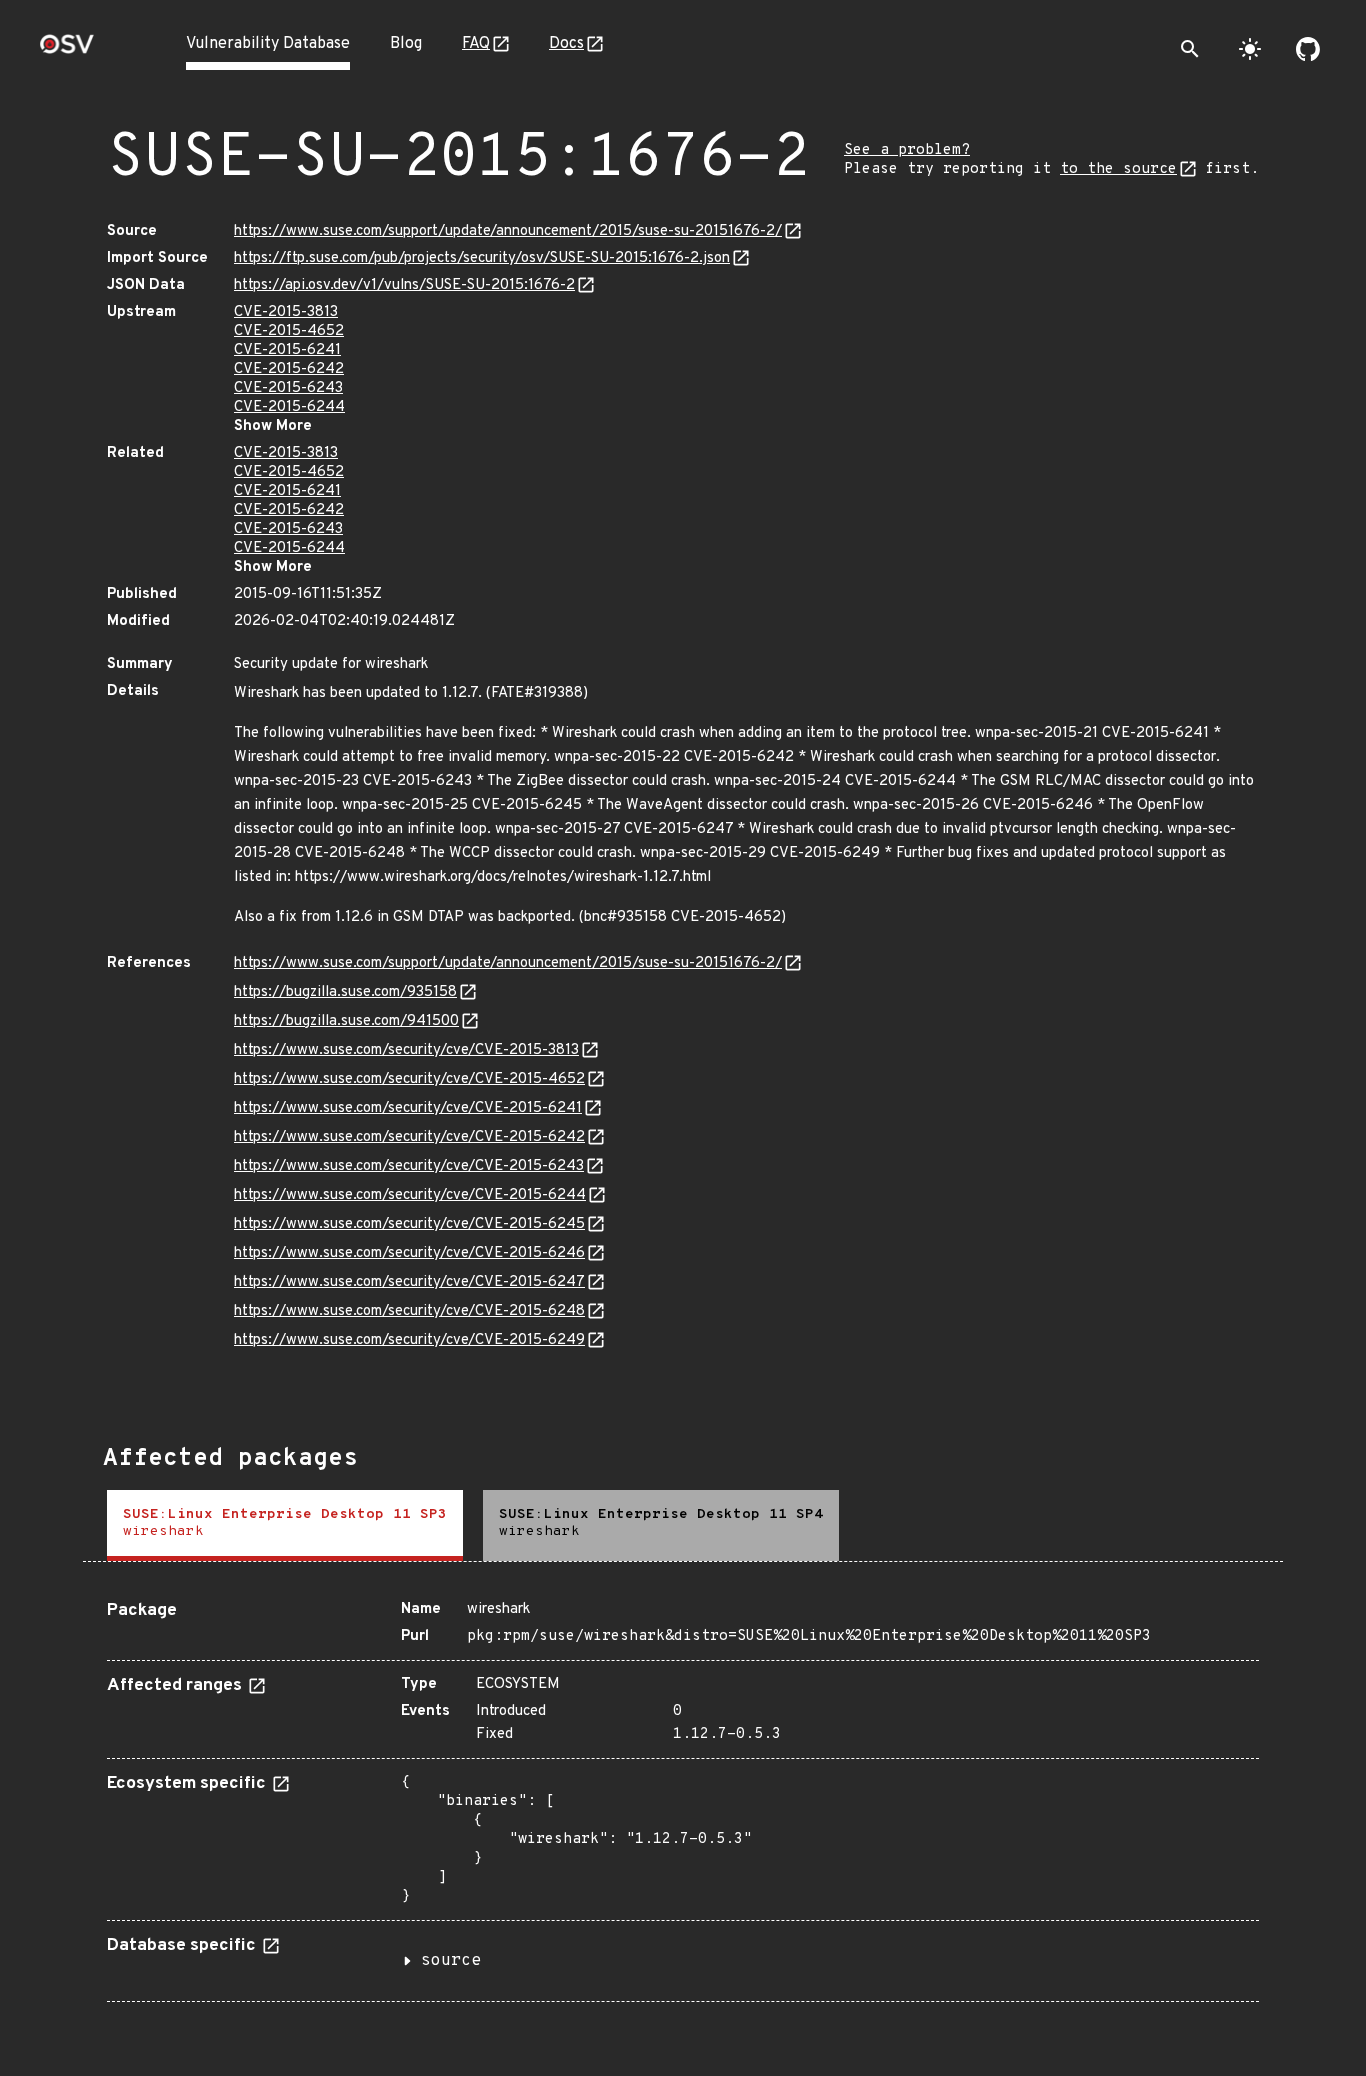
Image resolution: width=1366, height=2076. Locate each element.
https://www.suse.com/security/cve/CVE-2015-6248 (409, 1311)
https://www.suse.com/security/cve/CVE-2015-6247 (409, 1282)
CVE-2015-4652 (289, 331)
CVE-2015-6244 (289, 407)
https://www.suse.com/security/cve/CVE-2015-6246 (409, 1253)
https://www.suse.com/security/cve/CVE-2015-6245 (409, 1224)
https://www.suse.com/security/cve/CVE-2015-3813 (406, 1050)
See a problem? (907, 150)
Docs (566, 44)
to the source (1118, 169)
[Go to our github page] (1308, 49)
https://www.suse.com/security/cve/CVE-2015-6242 (409, 1137)
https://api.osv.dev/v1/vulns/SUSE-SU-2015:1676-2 (404, 285)
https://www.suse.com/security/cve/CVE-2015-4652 (409, 1079)
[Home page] (67, 50)
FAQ (476, 44)
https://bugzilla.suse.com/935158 (345, 992)
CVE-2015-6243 (288, 388)
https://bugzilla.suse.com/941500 (346, 1021)
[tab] (285, 1525)
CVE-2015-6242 (289, 369)
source (451, 1961)
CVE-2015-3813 (286, 312)
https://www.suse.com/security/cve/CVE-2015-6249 (409, 1340)
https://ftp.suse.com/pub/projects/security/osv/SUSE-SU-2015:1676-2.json (482, 258)
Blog (406, 44)
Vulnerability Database (268, 44)
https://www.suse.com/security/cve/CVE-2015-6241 (408, 1108)
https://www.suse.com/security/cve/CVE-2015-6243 (409, 1166)
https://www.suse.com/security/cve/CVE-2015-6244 (410, 1195)
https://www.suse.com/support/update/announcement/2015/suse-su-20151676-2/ (508, 231)
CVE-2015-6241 (287, 350)
